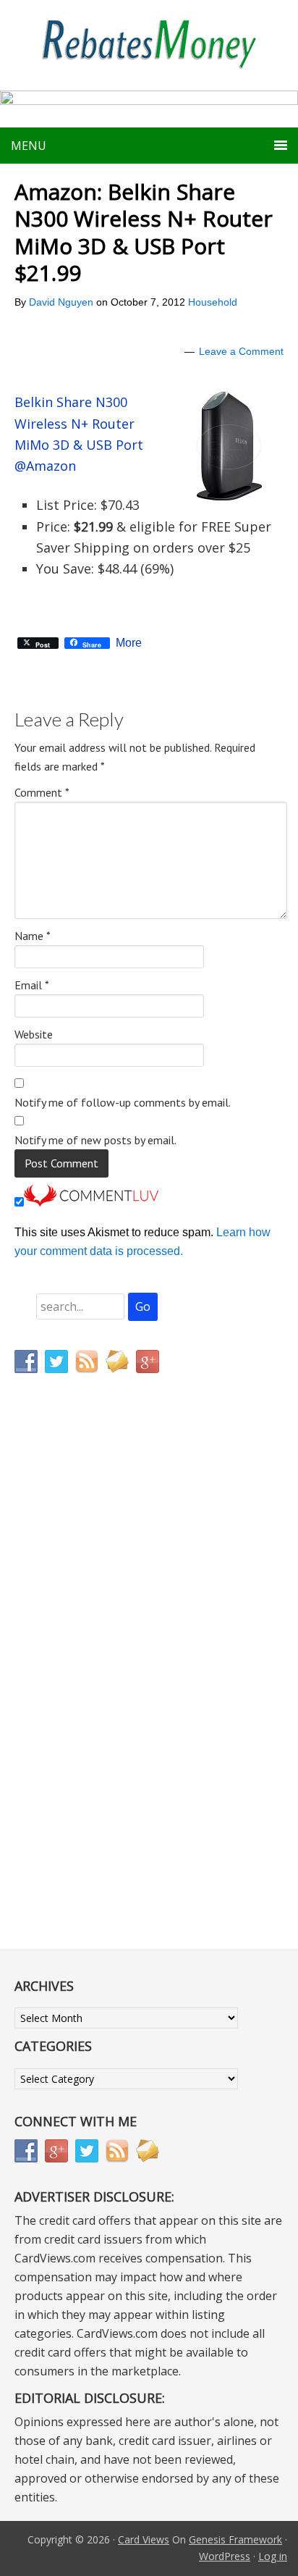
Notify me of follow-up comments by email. (123, 1102)
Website (34, 1034)
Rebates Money (149, 45)
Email (32, 985)
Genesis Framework (235, 2539)
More (129, 643)
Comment (42, 792)
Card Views (144, 2539)
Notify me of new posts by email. (95, 1140)
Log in (273, 2556)
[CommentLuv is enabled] (91, 1203)
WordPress (225, 2556)
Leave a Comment (241, 351)
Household (213, 302)
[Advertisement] (83, 1687)
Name (33, 936)
